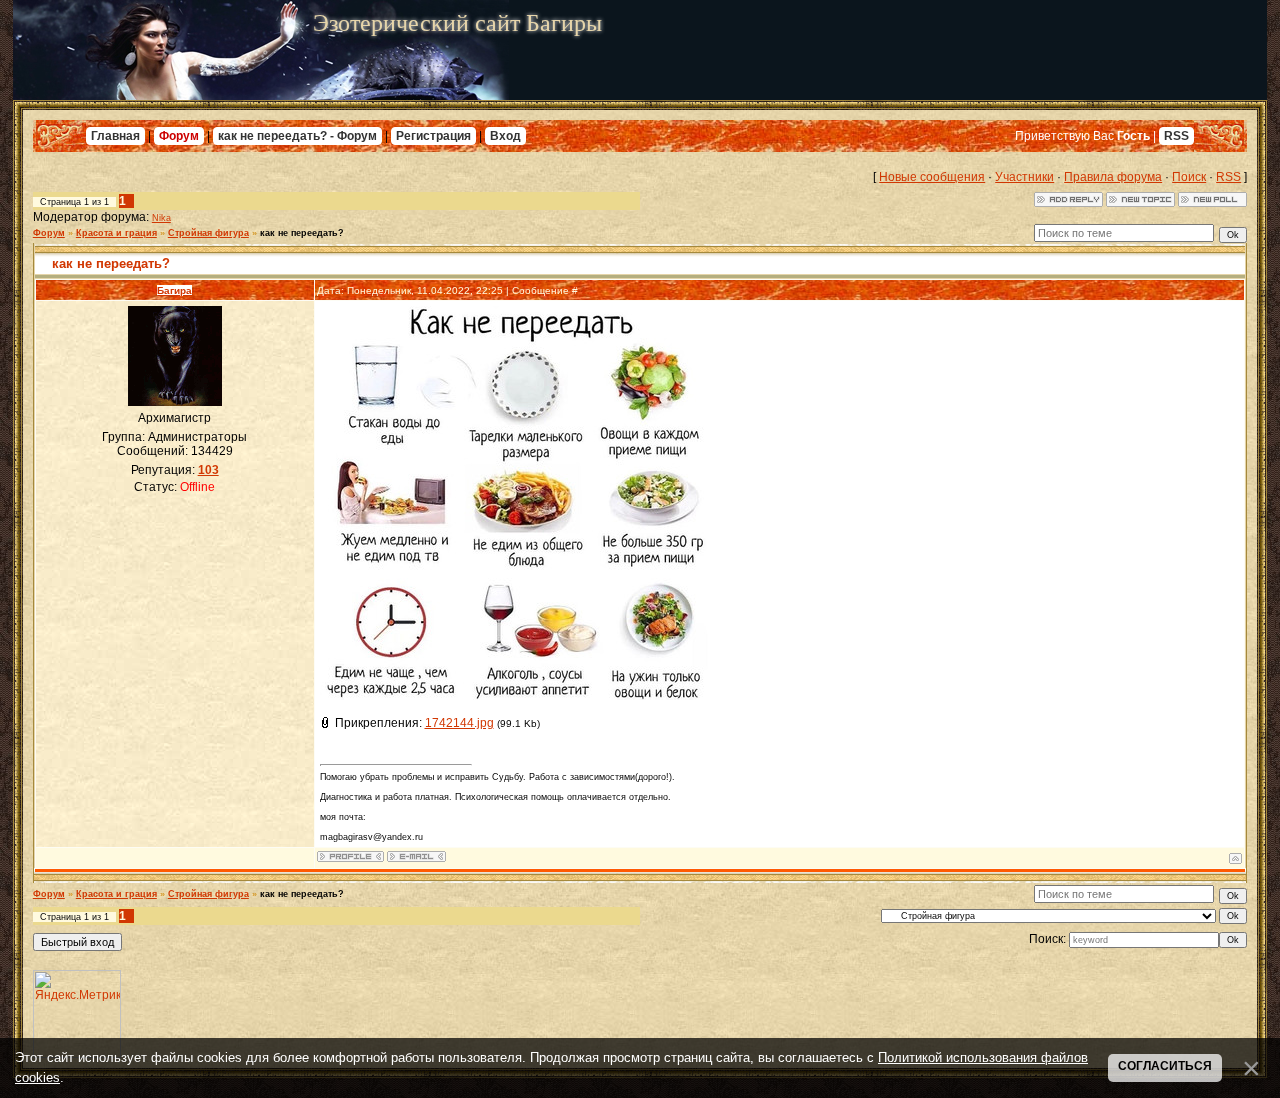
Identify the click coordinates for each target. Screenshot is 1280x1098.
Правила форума (1113, 177)
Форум (179, 136)
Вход (505, 136)
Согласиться (1165, 1066)
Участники (1024, 177)
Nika (161, 218)
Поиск (1189, 177)
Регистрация (433, 136)
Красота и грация (116, 233)
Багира (174, 290)
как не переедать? (302, 233)
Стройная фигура (208, 233)
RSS (1176, 136)
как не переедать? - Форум (297, 136)
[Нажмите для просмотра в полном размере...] (520, 696)
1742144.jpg (459, 723)
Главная (115, 136)
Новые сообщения (932, 177)
